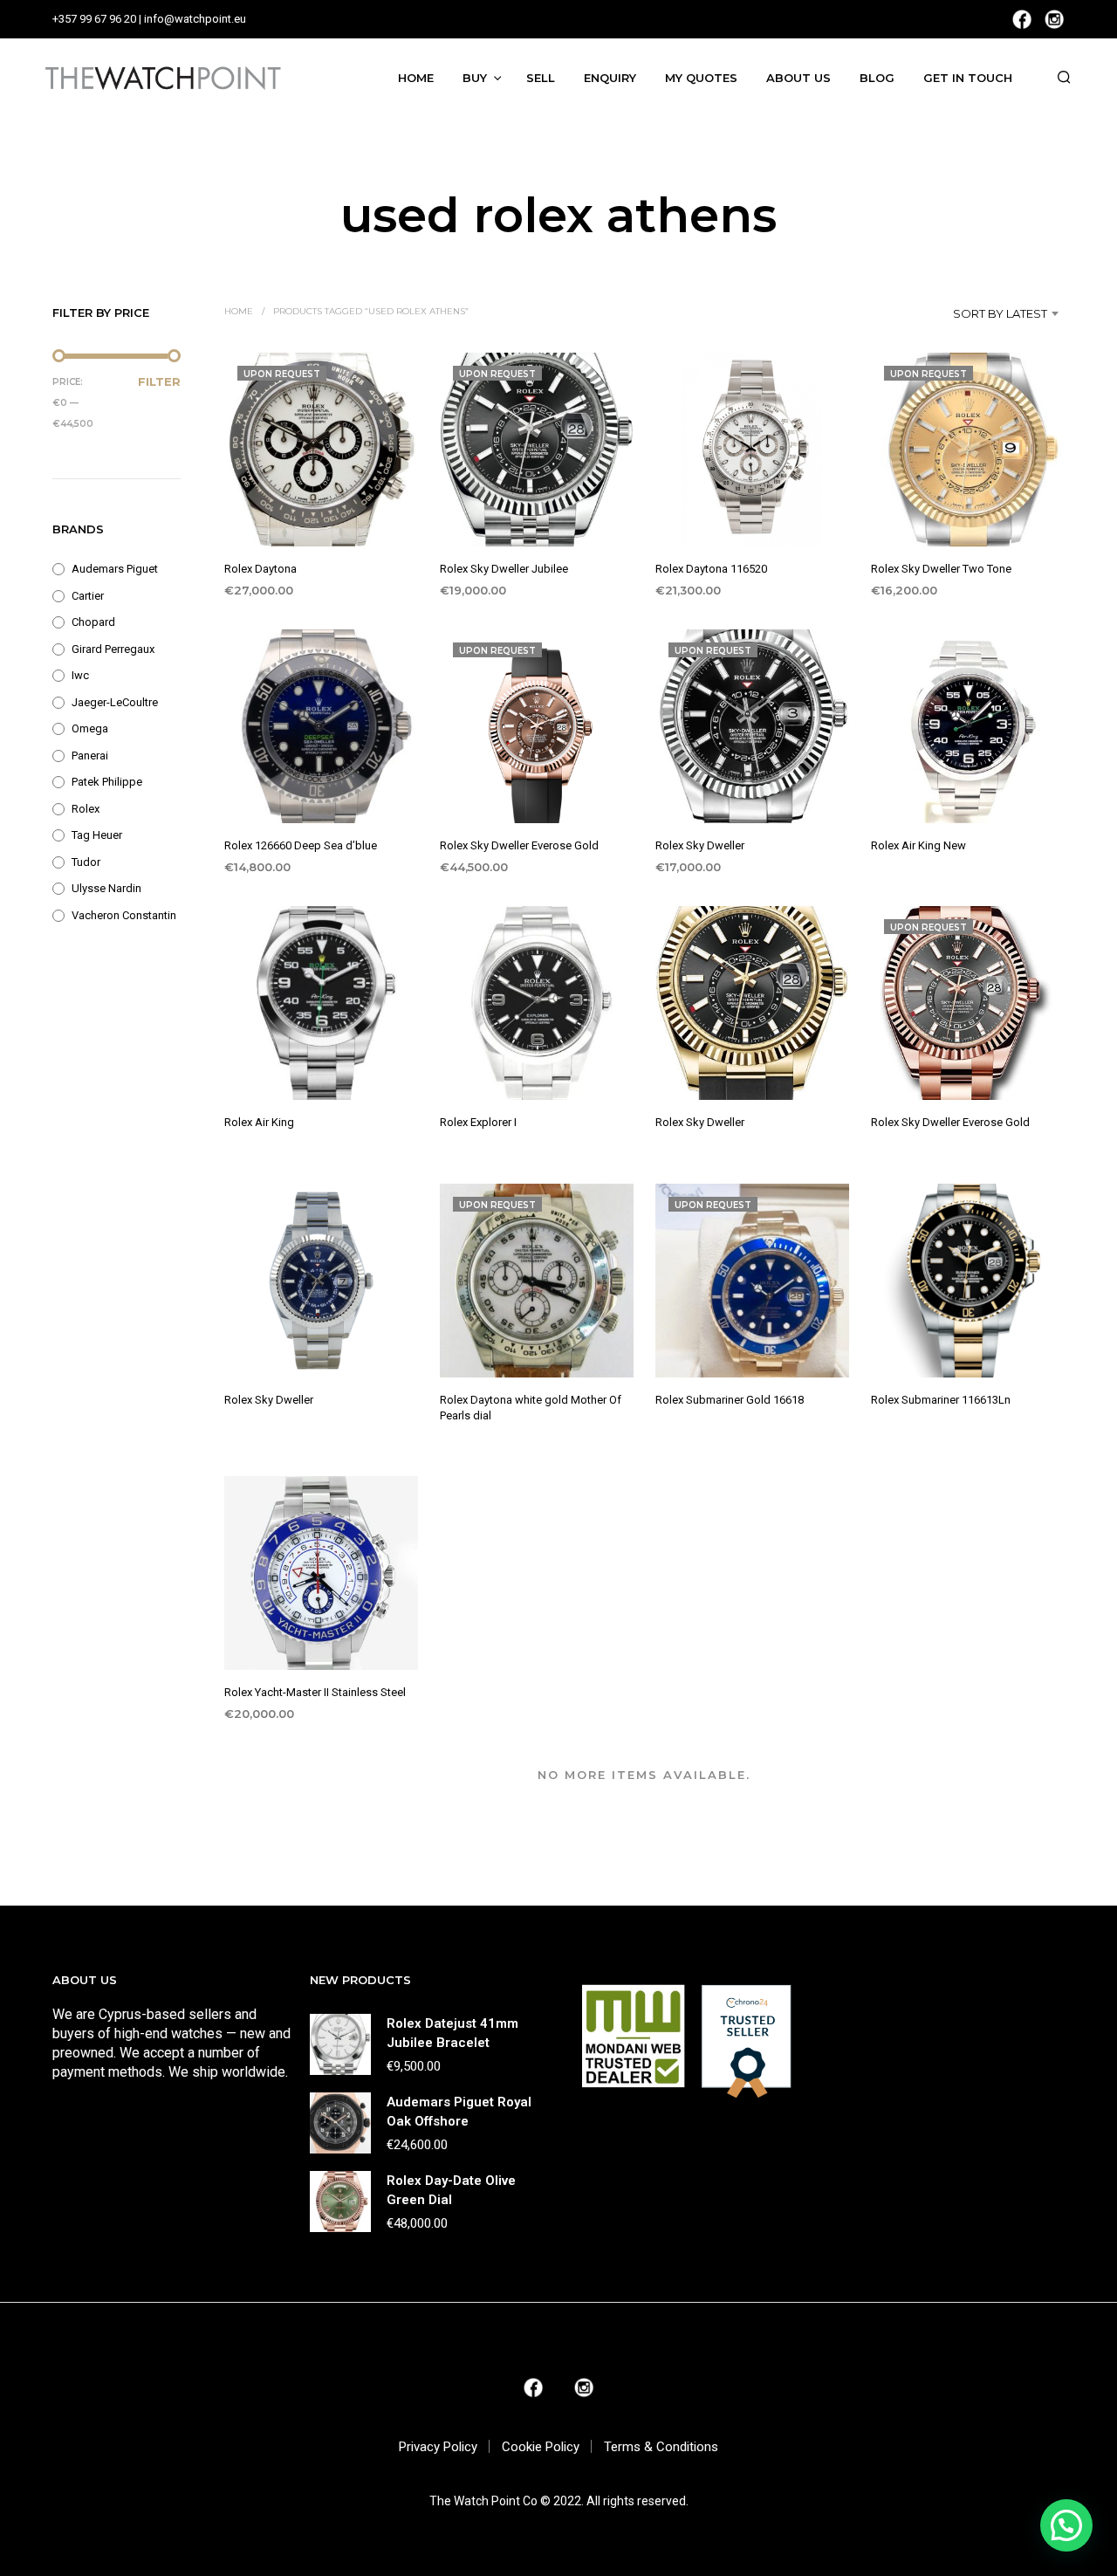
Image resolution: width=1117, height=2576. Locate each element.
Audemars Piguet (115, 569)
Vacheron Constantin (124, 915)
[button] (1066, 2525)
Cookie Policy (541, 2447)
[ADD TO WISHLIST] (321, 514)
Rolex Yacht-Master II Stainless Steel (315, 1692)
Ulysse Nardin (106, 888)
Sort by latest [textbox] (1000, 313)
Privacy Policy (438, 2447)
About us (798, 78)
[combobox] (974, 313)
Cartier (88, 596)
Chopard (93, 622)
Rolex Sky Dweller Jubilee (504, 569)
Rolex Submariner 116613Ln (941, 1400)
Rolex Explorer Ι (478, 1123)
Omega (90, 728)
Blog (877, 78)
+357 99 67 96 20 (94, 19)
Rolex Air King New (918, 845)
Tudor (86, 862)
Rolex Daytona (260, 569)
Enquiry (610, 78)
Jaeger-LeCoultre (115, 702)
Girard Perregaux (113, 649)
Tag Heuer (97, 835)
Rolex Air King (259, 1123)
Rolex (86, 809)
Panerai (90, 756)
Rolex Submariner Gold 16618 (730, 1400)
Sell (541, 78)
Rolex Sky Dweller (700, 845)
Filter (159, 381)
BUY (475, 78)
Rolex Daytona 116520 (711, 569)
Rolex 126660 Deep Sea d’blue (301, 845)
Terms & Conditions (661, 2447)
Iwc (80, 675)
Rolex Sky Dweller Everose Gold (519, 845)
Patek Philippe (107, 782)
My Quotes (701, 78)
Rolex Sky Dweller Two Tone (941, 569)
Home (416, 78)
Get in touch (968, 78)
